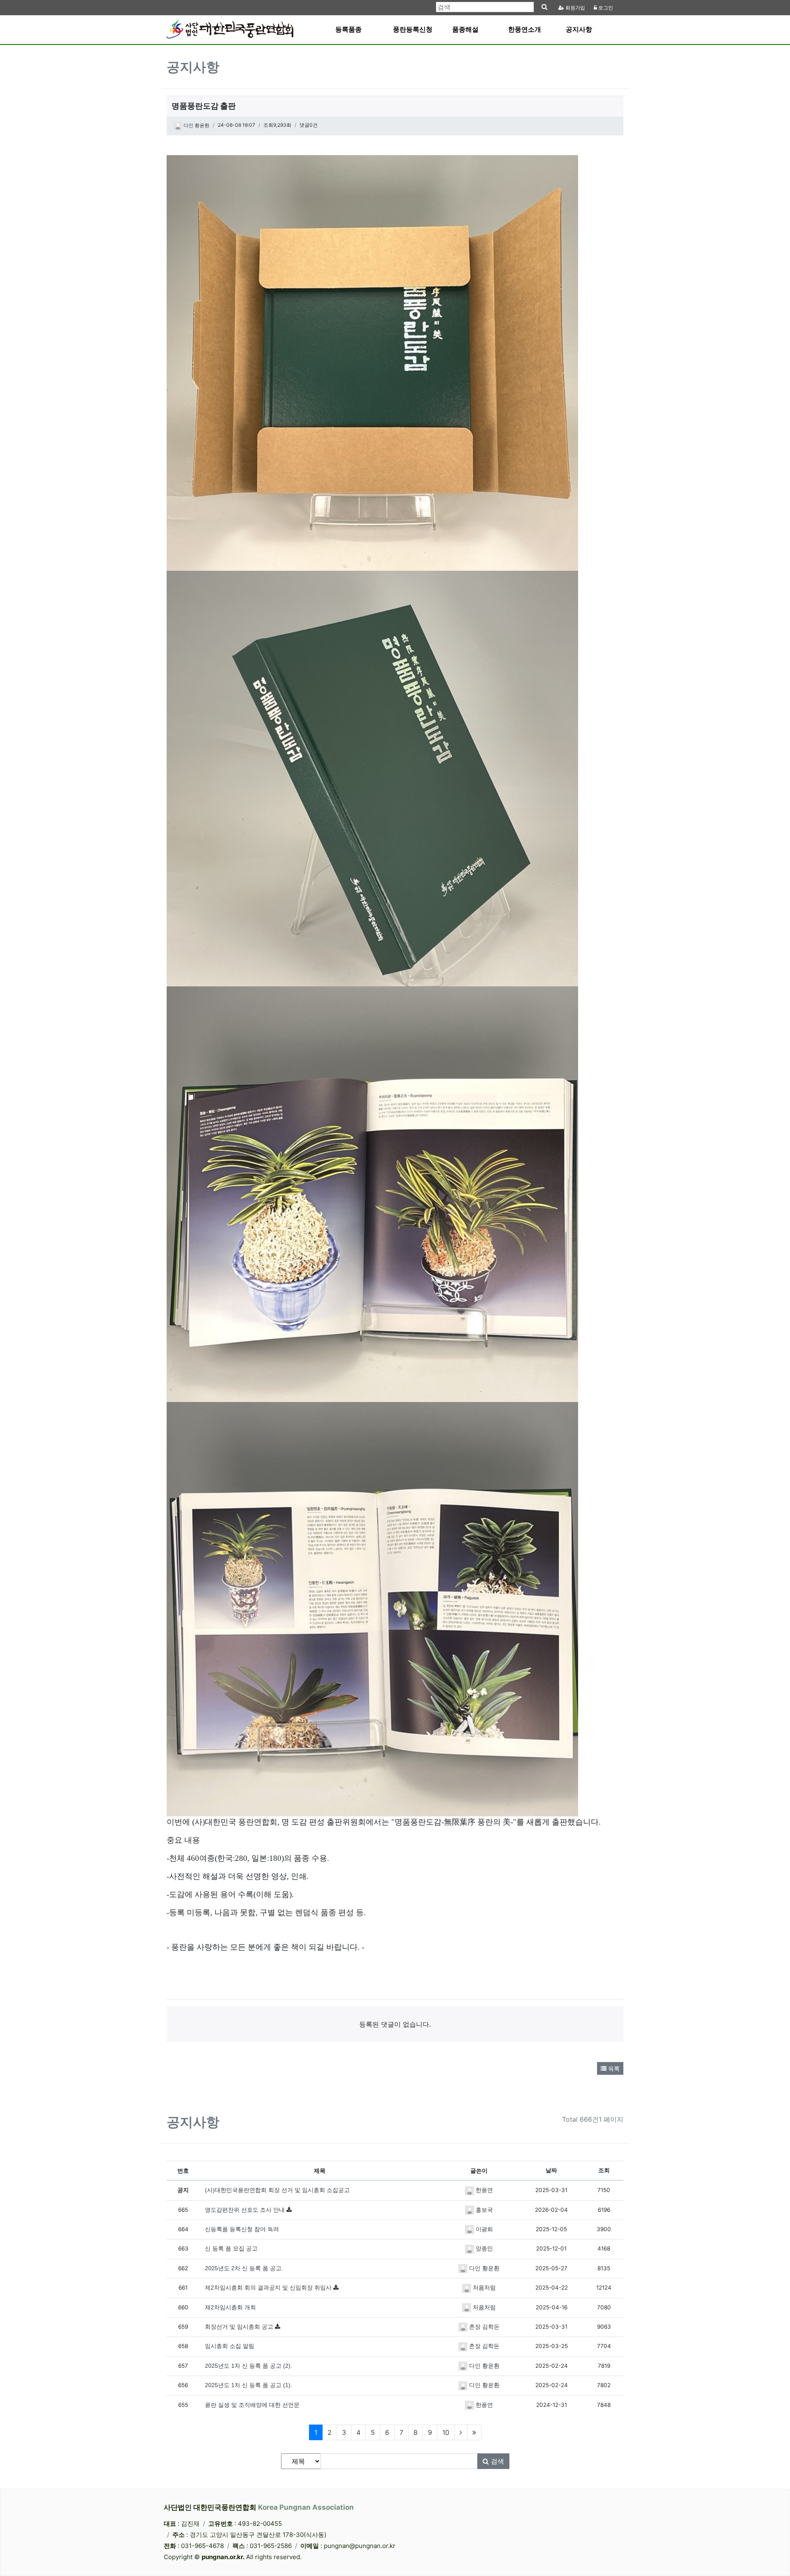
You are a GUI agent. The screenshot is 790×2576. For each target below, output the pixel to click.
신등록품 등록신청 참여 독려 (242, 2229)
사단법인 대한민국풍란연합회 (259, 2507)
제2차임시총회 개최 (230, 2307)
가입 (575, 8)
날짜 (551, 2170)
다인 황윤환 (196, 126)
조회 (604, 2170)
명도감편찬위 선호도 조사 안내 (246, 2210)
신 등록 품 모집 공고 (231, 2249)
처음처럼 (483, 2288)
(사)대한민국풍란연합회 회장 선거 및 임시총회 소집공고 (277, 2190)
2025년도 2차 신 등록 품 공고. (244, 2268)
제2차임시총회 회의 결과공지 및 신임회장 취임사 (269, 2288)
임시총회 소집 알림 (230, 2346)
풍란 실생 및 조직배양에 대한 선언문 (252, 2405)
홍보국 (483, 2210)
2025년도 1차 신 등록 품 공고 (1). (249, 2385)
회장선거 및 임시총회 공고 (240, 2327)
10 (446, 2432)
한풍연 (483, 2190)
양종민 (483, 2249)
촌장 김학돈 (483, 2327)
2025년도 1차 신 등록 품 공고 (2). (249, 2366)
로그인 (605, 8)
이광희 (483, 2229)
